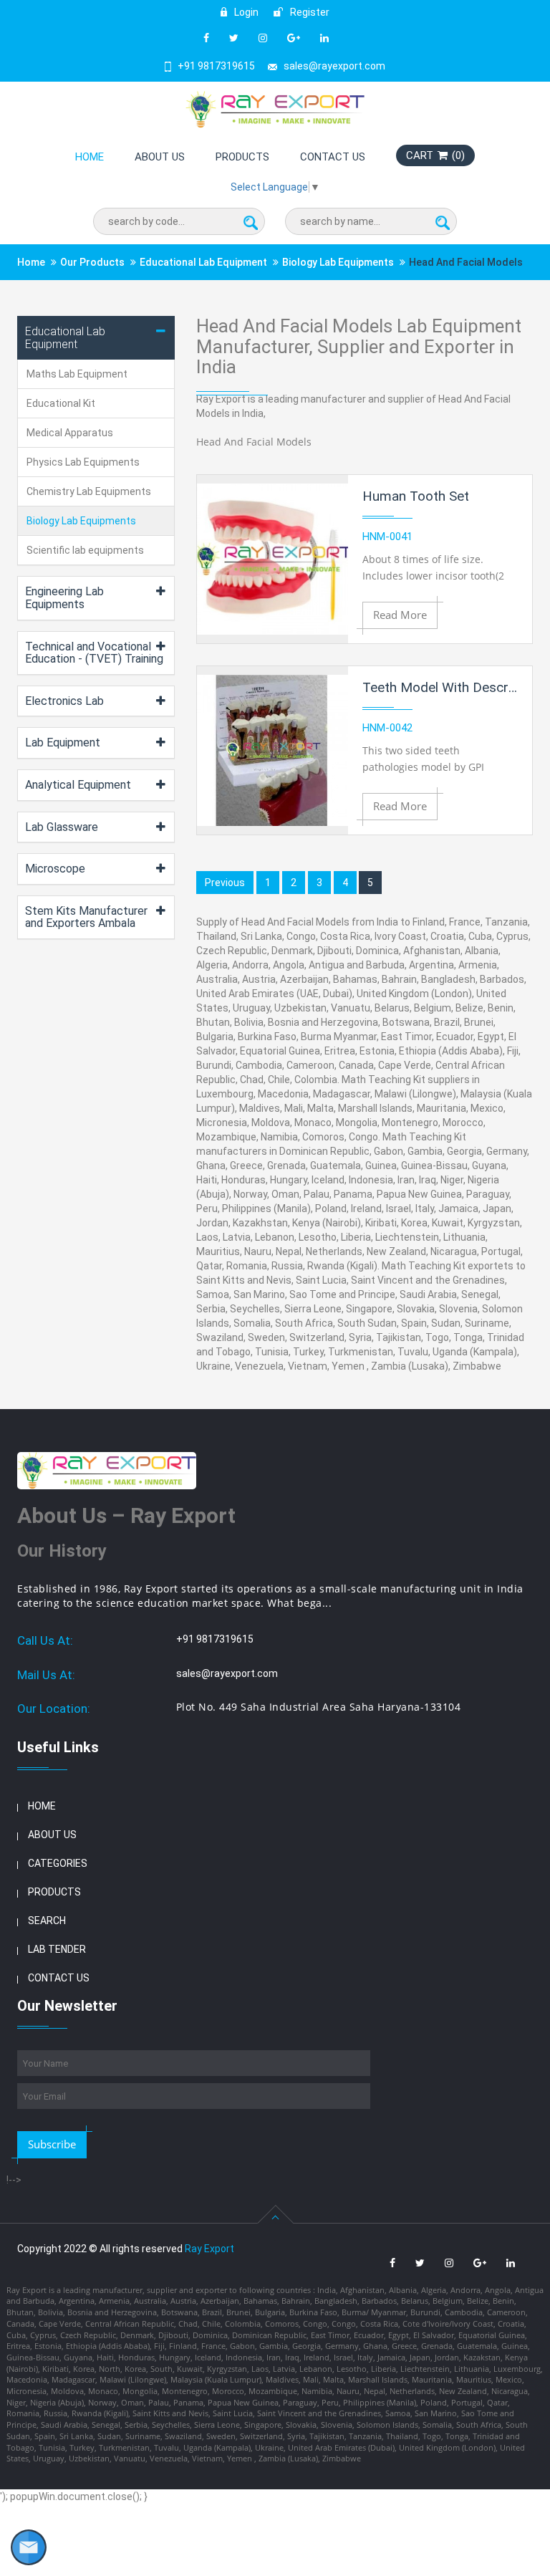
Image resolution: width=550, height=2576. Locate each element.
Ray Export (209, 2249)
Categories (58, 1863)
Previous (225, 883)
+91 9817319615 (216, 66)
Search (47, 1921)
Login (245, 12)
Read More (400, 615)
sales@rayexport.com (334, 66)
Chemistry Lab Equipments (89, 491)
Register (309, 12)
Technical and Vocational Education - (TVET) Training (94, 653)
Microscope (55, 869)
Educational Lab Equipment (203, 262)
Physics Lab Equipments (83, 462)
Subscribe (52, 2144)
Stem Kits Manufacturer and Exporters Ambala (86, 917)
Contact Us (333, 157)
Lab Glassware (62, 827)
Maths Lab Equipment (77, 374)
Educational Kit (61, 403)
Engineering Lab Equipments (64, 598)
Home (90, 157)
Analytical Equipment (78, 785)
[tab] (96, 338)
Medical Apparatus (70, 433)
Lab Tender (57, 1949)
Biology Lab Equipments (338, 262)
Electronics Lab (64, 701)
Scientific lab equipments (85, 550)
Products (242, 157)
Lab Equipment (63, 742)
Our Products (92, 262)
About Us (160, 157)
